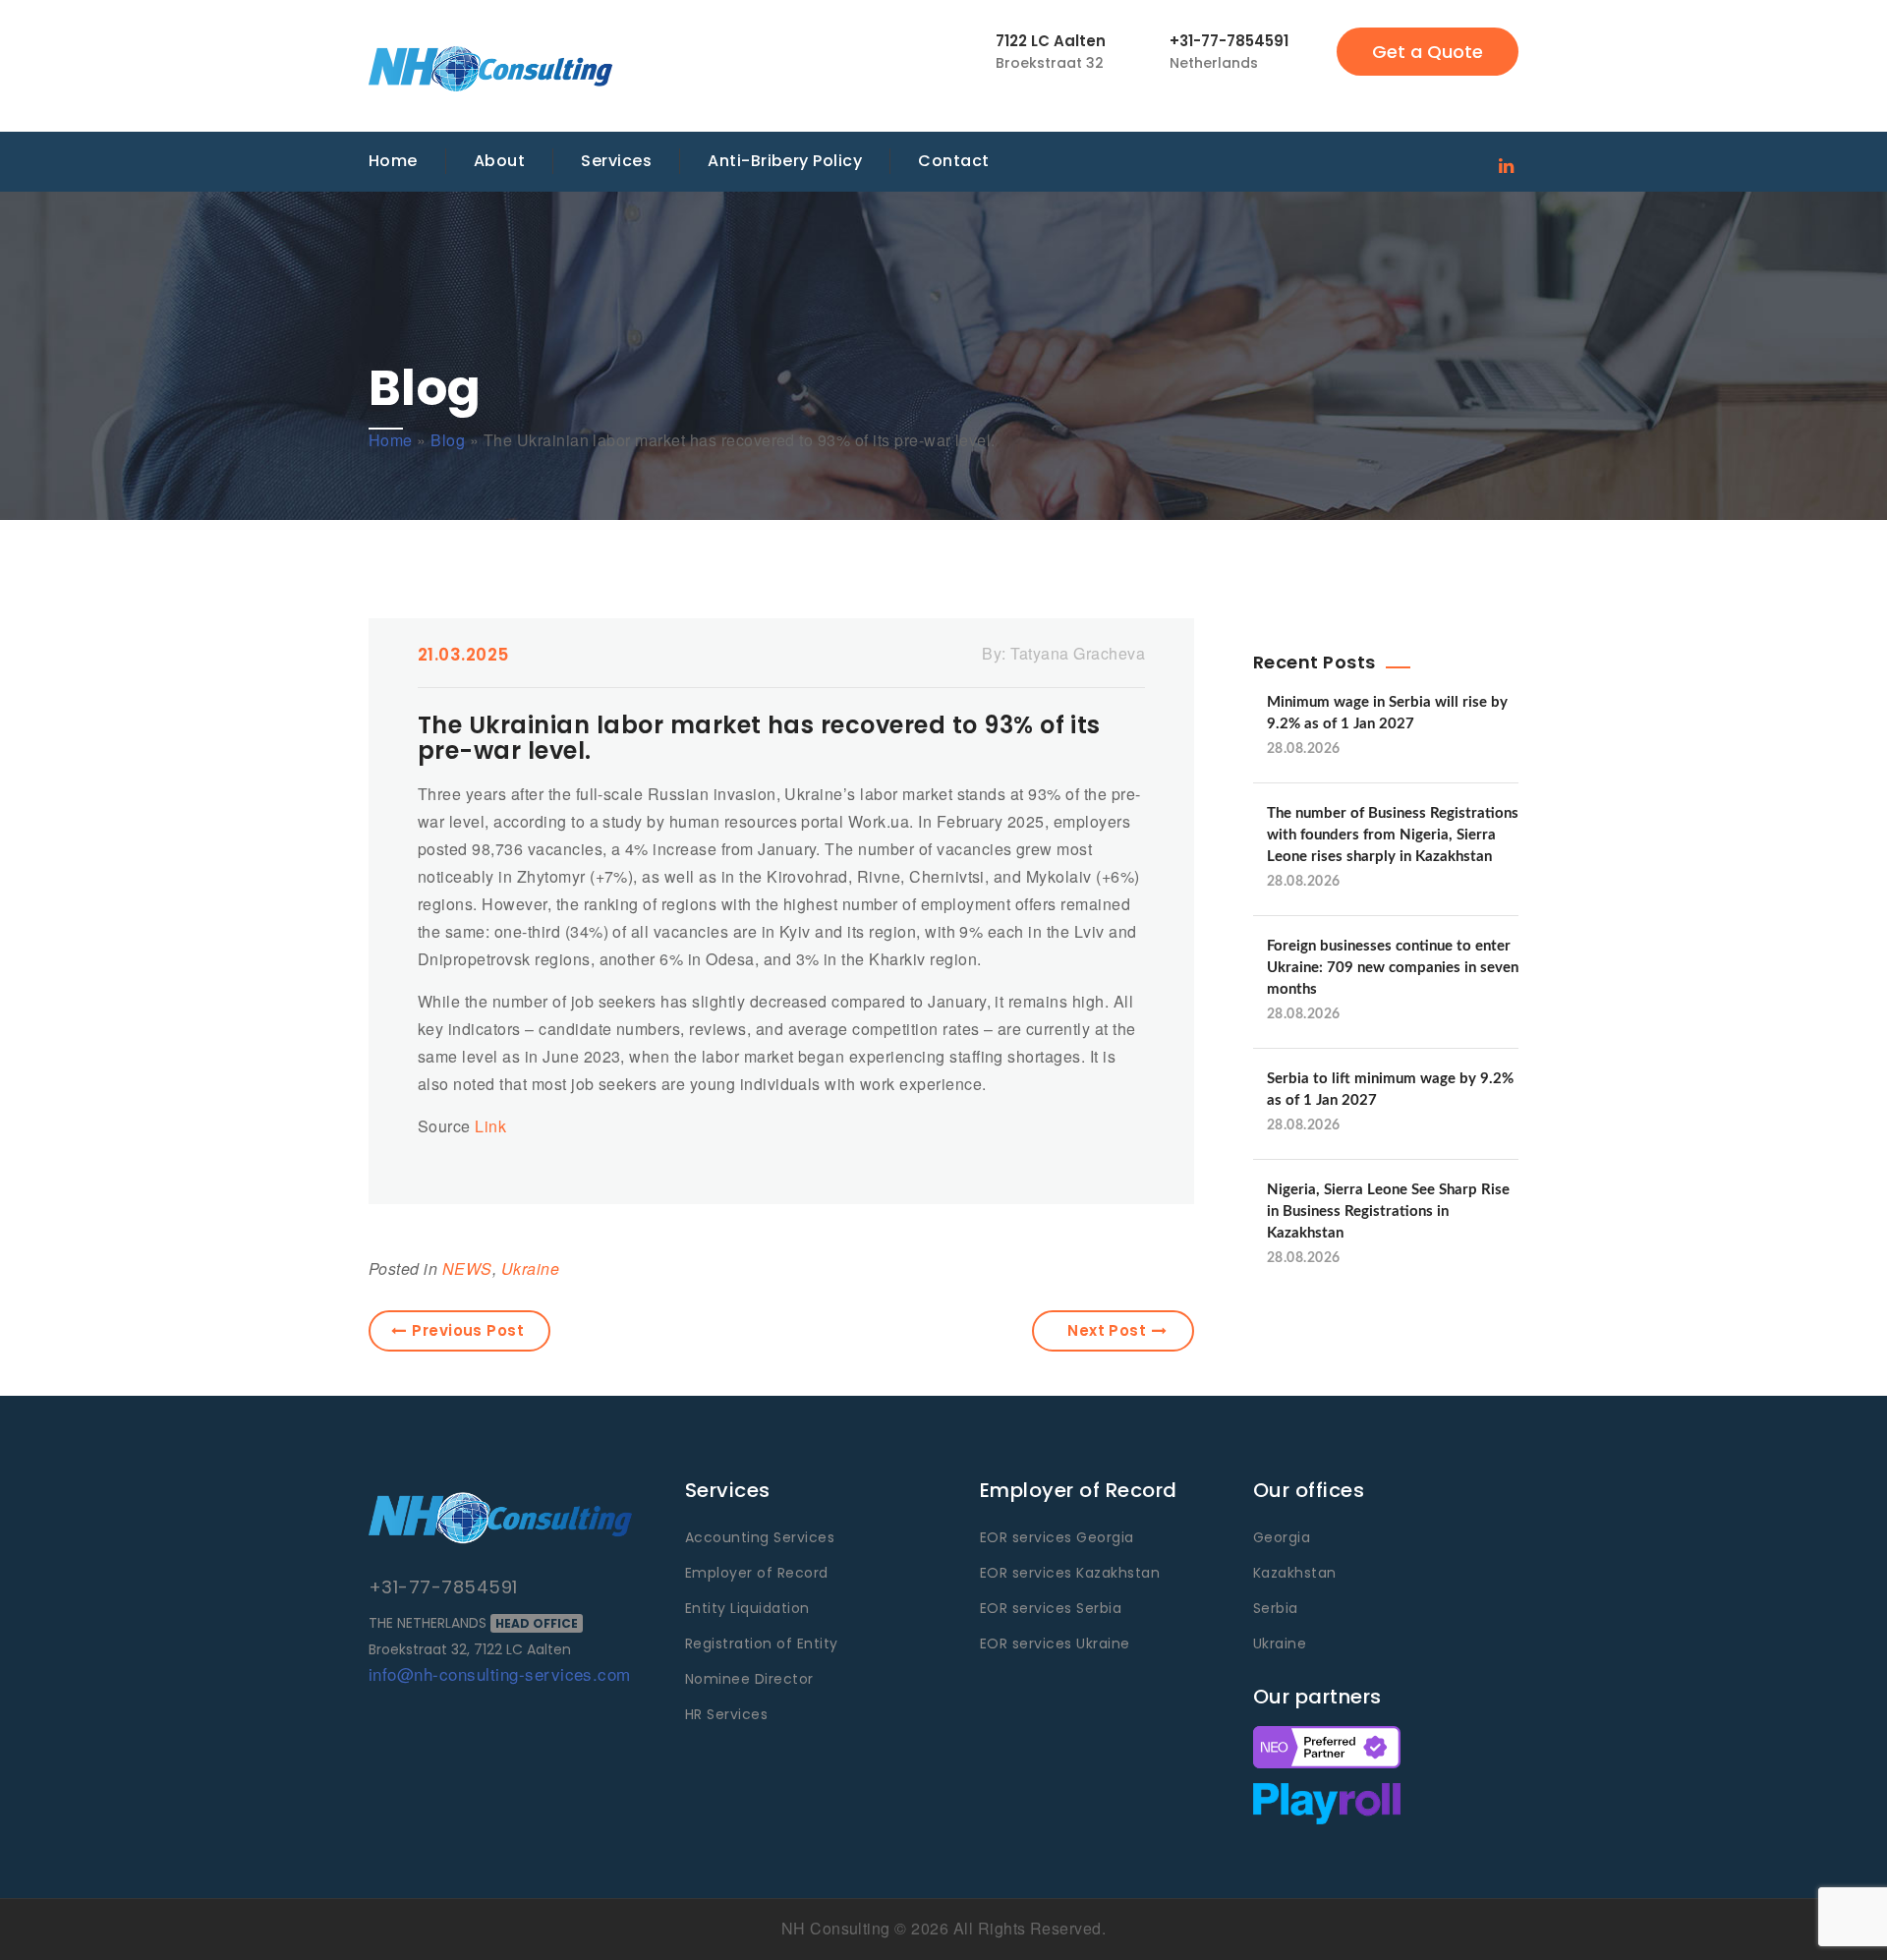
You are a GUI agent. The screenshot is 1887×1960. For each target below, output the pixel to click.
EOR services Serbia (1051, 1608)
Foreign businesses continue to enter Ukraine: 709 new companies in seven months (1393, 968)
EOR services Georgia (1057, 1537)
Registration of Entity (762, 1643)
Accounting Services (760, 1537)
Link (490, 1126)
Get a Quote (1428, 52)
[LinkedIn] (1506, 164)
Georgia (1282, 1537)
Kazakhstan (1295, 1573)
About (499, 161)
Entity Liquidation (747, 1608)
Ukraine (530, 1268)
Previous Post (468, 1330)
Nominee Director (749, 1679)
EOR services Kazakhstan (1070, 1573)
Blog (448, 440)
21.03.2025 (463, 655)
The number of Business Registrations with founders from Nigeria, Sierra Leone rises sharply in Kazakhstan (1393, 835)
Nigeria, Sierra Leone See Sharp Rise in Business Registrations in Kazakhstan (1388, 1211)
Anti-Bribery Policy (785, 161)
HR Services (726, 1714)
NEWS (467, 1268)
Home (393, 161)
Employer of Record (757, 1573)
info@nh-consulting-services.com (500, 1673)
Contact (953, 161)
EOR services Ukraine (1055, 1643)
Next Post (1107, 1330)
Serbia (1276, 1608)
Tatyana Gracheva (1078, 653)
